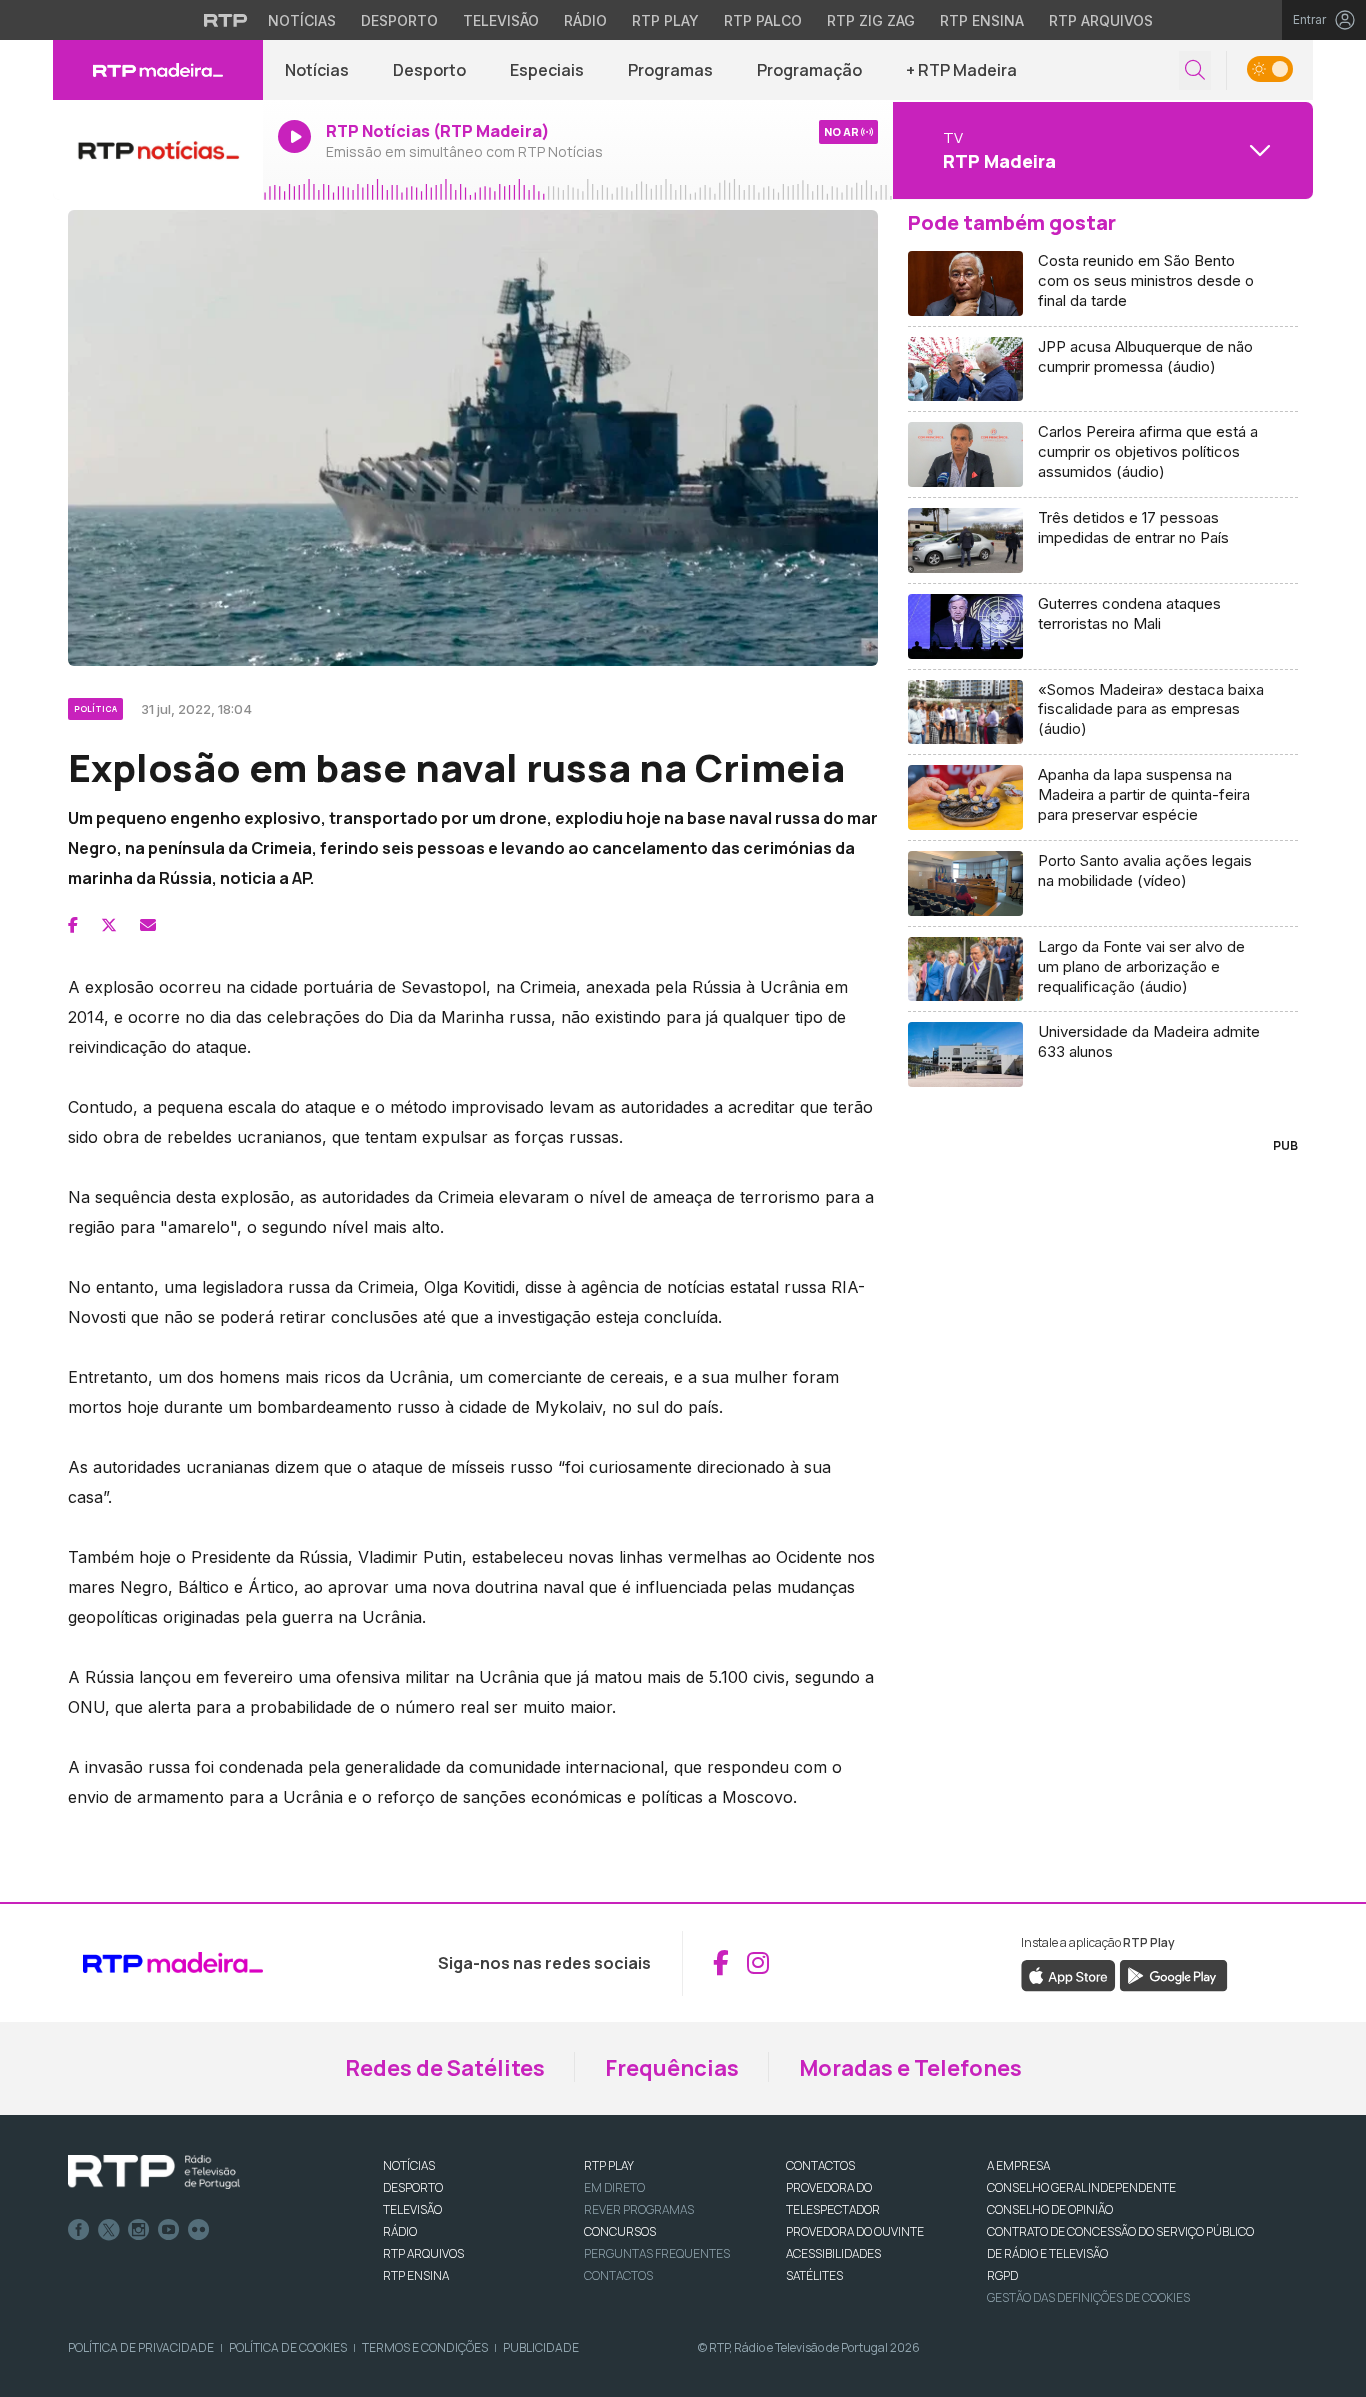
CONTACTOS (820, 2165)
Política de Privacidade (141, 2347)
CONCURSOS (620, 2231)
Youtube (169, 2230)
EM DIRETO (614, 2187)
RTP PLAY (609, 2165)
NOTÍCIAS (409, 2165)
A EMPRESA (1018, 2165)
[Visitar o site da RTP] (226, 20)
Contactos (618, 2275)
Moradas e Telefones (910, 2068)
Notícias (302, 20)
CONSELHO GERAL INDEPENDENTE (1081, 2187)
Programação (809, 70)
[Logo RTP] (154, 2172)
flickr (199, 2230)
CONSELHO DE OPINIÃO (1050, 2209)
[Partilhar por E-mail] (148, 925)
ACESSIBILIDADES (833, 2253)
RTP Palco (763, 20)
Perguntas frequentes (657, 2253)
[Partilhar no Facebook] (73, 925)
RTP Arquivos (1101, 20)
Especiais (547, 70)
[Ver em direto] (158, 150)
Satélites (814, 2275)
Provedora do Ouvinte (855, 2231)
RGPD (1002, 2275)
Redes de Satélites (445, 2068)
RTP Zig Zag (871, 20)
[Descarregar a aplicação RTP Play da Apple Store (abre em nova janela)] (1068, 1974)
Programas (670, 70)
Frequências (672, 2068)
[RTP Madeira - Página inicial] (158, 70)
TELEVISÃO (412, 2209)
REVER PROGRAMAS (639, 2209)
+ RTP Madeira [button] (961, 70)
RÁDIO (400, 2231)
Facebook (79, 2230)
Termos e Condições (425, 2347)
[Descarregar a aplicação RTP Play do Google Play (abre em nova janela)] (1173, 1974)
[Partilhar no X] (109, 925)
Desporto (399, 20)
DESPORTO (413, 2187)
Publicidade (541, 2347)
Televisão (501, 20)
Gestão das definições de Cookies (1088, 2297)
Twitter (109, 2230)
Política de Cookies (288, 2347)
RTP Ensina (982, 20)
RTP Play (665, 20)
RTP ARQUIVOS (423, 2253)
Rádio (585, 20)
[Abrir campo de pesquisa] (1195, 70)
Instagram (139, 2230)
